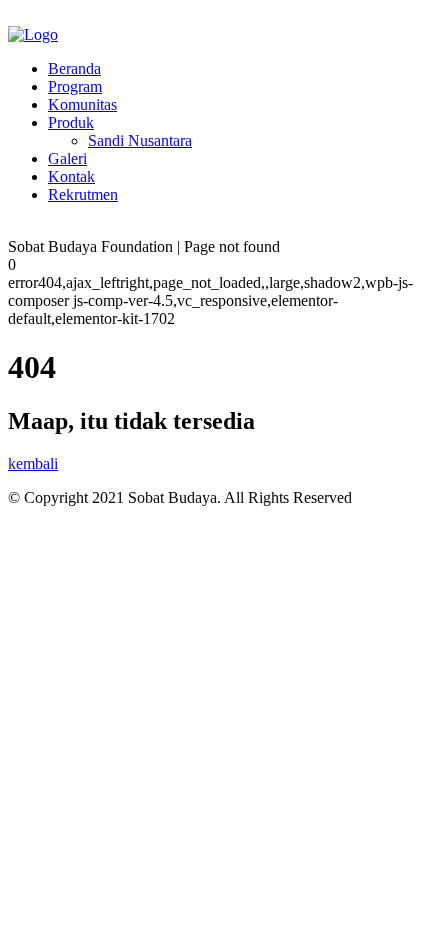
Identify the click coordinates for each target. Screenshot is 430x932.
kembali (33, 463)
